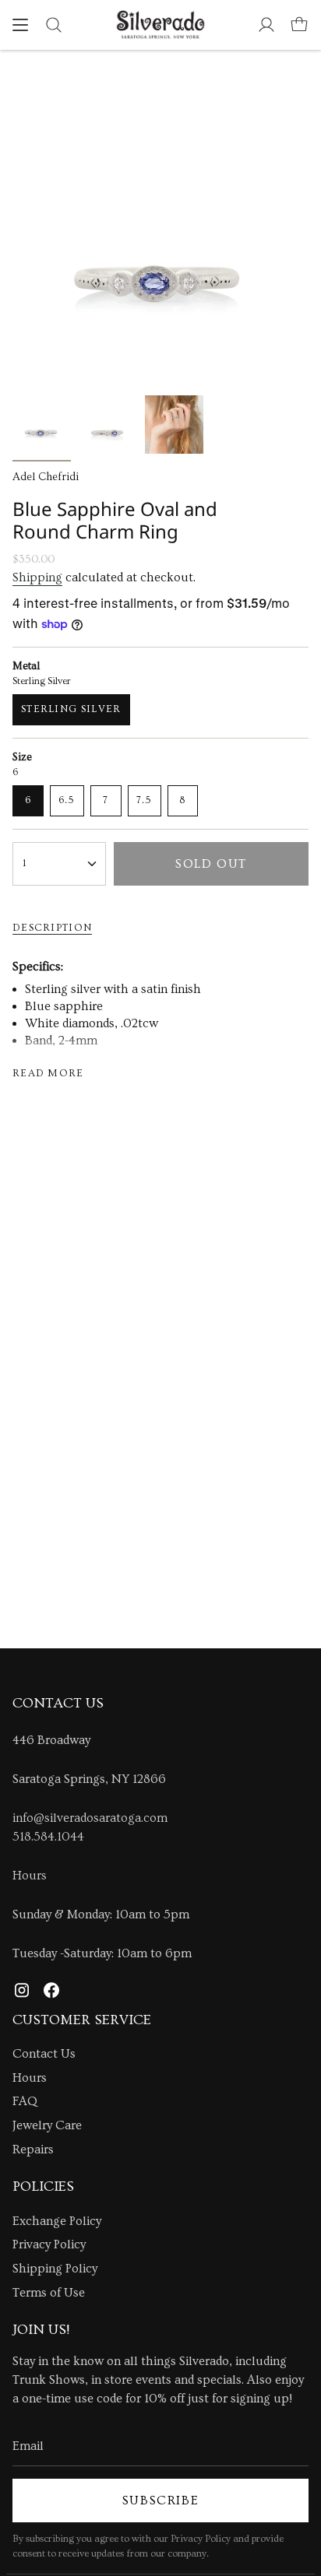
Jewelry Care (47, 2125)
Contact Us (44, 2054)
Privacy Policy (49, 2244)
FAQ (25, 2101)
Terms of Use (49, 2293)
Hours (30, 1876)
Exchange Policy (57, 2221)
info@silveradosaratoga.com (90, 1818)
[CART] (299, 25)
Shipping (37, 577)
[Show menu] (20, 25)
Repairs (33, 2150)
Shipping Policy (55, 2269)
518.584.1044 (48, 1837)
